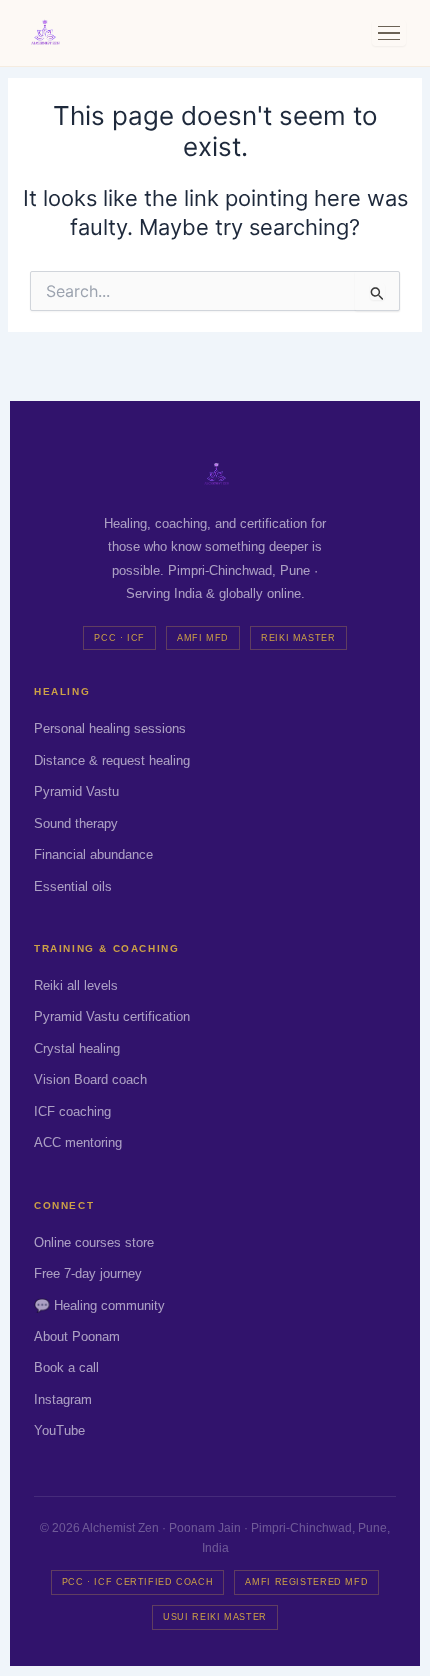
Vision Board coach (90, 1079)
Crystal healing (77, 1048)
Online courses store (94, 1242)
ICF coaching (72, 1111)
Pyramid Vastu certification (112, 1016)
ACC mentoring (78, 1142)
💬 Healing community (99, 1305)
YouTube (59, 1430)
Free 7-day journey (88, 1273)
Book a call (66, 1367)
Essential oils (73, 886)
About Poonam (77, 1336)
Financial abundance (93, 854)
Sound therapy (76, 823)
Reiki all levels (76, 985)
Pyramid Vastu (76, 791)
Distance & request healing (112, 760)
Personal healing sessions (110, 728)
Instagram (63, 1399)
